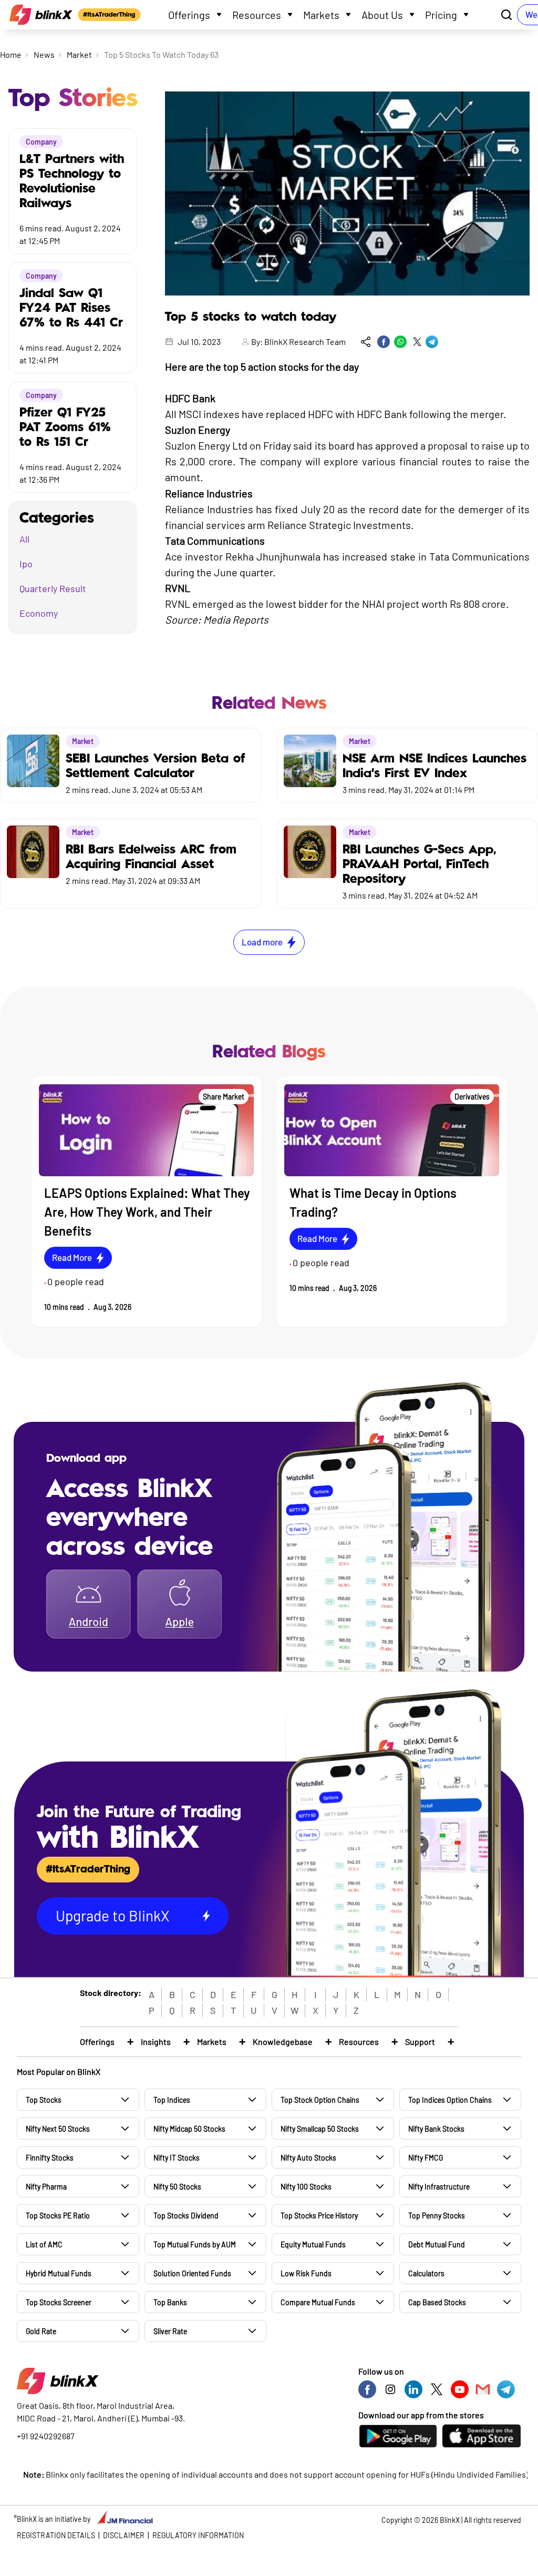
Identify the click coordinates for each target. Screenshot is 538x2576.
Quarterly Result (53, 588)
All (24, 539)
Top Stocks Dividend (186, 2216)
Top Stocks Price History (319, 2216)
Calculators (426, 2273)
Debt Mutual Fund (437, 2244)
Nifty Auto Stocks (308, 2158)
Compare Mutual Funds (318, 2302)
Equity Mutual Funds (313, 2244)
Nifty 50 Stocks (177, 2187)
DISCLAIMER (124, 2535)
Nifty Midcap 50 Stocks (189, 2129)
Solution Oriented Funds (192, 2273)
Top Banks (170, 2302)
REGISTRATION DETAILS (56, 2535)
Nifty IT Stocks (177, 2158)
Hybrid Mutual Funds (59, 2273)
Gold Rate (41, 2331)
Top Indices (172, 2100)
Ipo (26, 564)
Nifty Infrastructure (439, 2187)
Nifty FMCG (426, 2158)
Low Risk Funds (306, 2273)
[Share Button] (366, 342)
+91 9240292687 (46, 2436)
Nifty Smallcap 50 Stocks (320, 2129)
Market (79, 54)
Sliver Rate (170, 2331)
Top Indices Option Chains (450, 2100)
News (44, 54)
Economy (39, 613)
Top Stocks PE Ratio (58, 2216)
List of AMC (44, 2244)
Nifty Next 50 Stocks (58, 2129)
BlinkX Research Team (305, 342)
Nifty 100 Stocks (306, 2187)
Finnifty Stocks (50, 2158)
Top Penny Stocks (437, 2216)
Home (11, 54)
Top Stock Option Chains (320, 2100)
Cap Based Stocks (437, 2302)
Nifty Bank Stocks (436, 2129)
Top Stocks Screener (59, 2302)
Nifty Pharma (46, 2187)
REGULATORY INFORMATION (198, 2535)
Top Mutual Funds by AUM (195, 2244)
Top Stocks (44, 2100)
